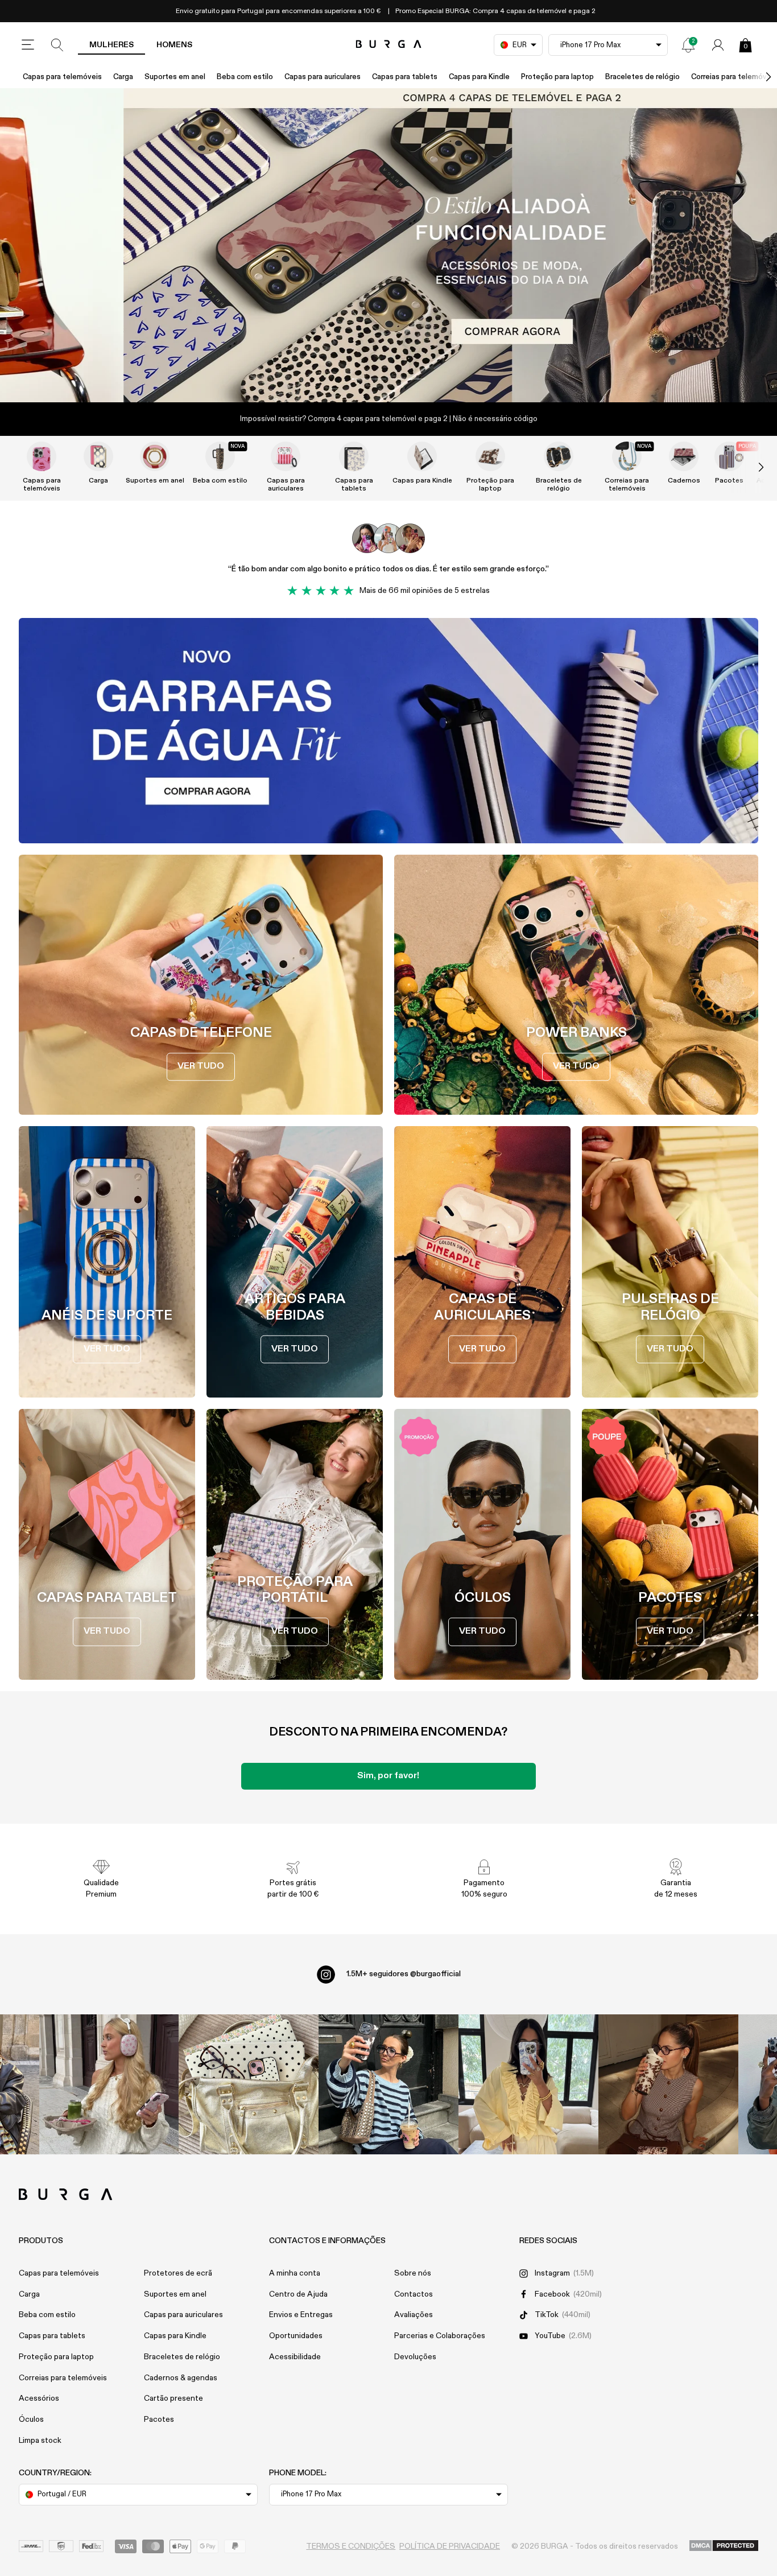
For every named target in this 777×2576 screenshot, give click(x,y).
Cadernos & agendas (181, 2378)
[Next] (757, 77)
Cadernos (684, 481)
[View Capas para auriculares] (286, 456)
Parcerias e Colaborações (440, 2336)
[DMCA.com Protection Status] (724, 2546)
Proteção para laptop (557, 77)
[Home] (389, 45)
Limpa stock (40, 2441)
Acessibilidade (295, 2357)
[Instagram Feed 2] (528, 2084)
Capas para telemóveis (62, 77)
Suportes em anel (175, 77)
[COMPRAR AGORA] (388, 245)
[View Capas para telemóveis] (42, 456)
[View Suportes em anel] (155, 456)
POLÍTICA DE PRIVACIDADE (450, 2546)
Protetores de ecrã (178, 2273)
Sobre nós (413, 2273)
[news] (688, 45)
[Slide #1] (408, 379)
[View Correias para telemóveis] (627, 456)
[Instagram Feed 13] (109, 2084)
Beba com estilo (245, 77)
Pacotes (159, 2420)
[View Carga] (98, 456)
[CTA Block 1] (388, 731)
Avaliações (414, 2315)
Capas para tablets (405, 77)
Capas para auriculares (323, 77)
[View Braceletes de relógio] (559, 456)
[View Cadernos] (684, 456)
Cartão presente (173, 2398)
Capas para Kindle (479, 77)
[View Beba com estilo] (220, 456)
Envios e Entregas (301, 2315)
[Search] (57, 45)
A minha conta (295, 2273)
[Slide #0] (369, 379)
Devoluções (415, 2357)
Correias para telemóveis (627, 485)
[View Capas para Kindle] (422, 456)
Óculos (31, 2420)
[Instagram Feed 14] (249, 2084)
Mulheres (111, 45)
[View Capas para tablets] (354, 456)
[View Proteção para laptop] (490, 456)
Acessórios (39, 2398)
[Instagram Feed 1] (388, 2084)
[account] (718, 45)
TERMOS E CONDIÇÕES (351, 2546)
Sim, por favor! (388, 1776)
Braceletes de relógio (642, 77)
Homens (174, 45)
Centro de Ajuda (298, 2294)
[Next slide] (749, 467)
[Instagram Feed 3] (668, 2084)
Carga (123, 77)
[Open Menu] (28, 45)
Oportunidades (296, 2336)
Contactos (414, 2294)
